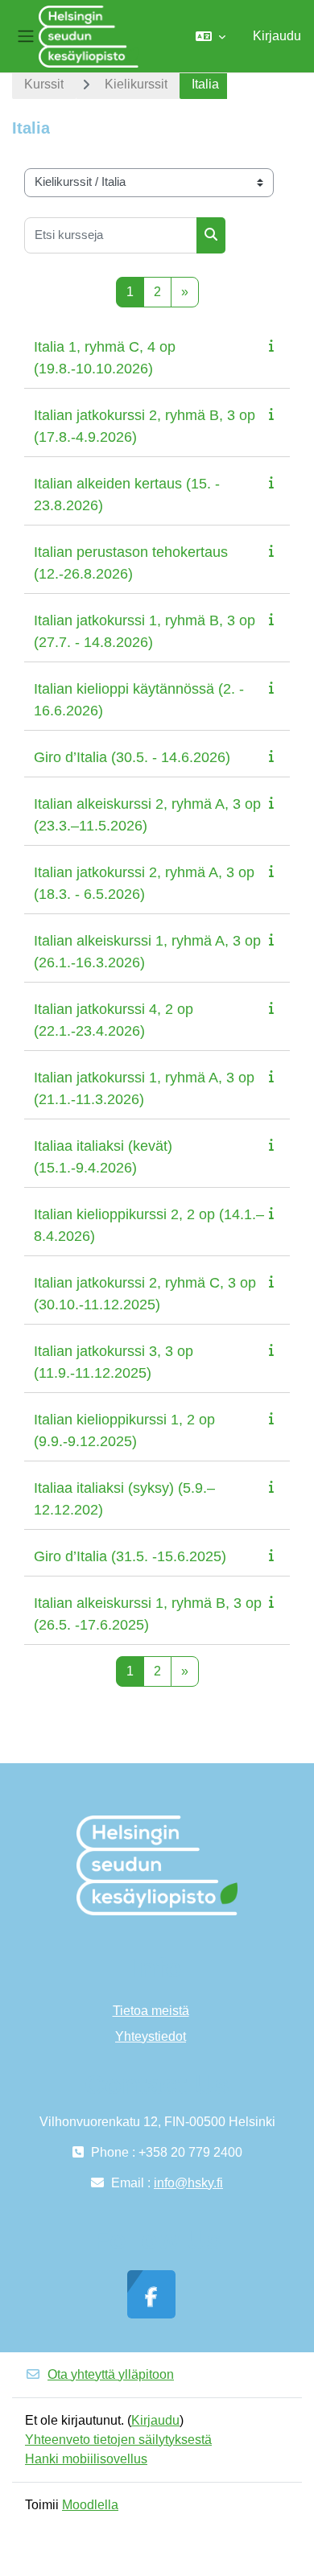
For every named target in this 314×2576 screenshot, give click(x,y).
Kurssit (44, 84)
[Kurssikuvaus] (275, 346)
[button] (211, 36)
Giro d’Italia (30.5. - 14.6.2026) (132, 757)
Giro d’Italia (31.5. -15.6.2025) (130, 1556)
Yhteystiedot (151, 2036)
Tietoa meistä (151, 2011)
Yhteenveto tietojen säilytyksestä (118, 2440)
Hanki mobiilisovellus (86, 2459)
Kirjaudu (277, 36)
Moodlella (90, 2505)
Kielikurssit (136, 84)
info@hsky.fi (188, 2183)
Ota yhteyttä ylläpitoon (111, 2374)
